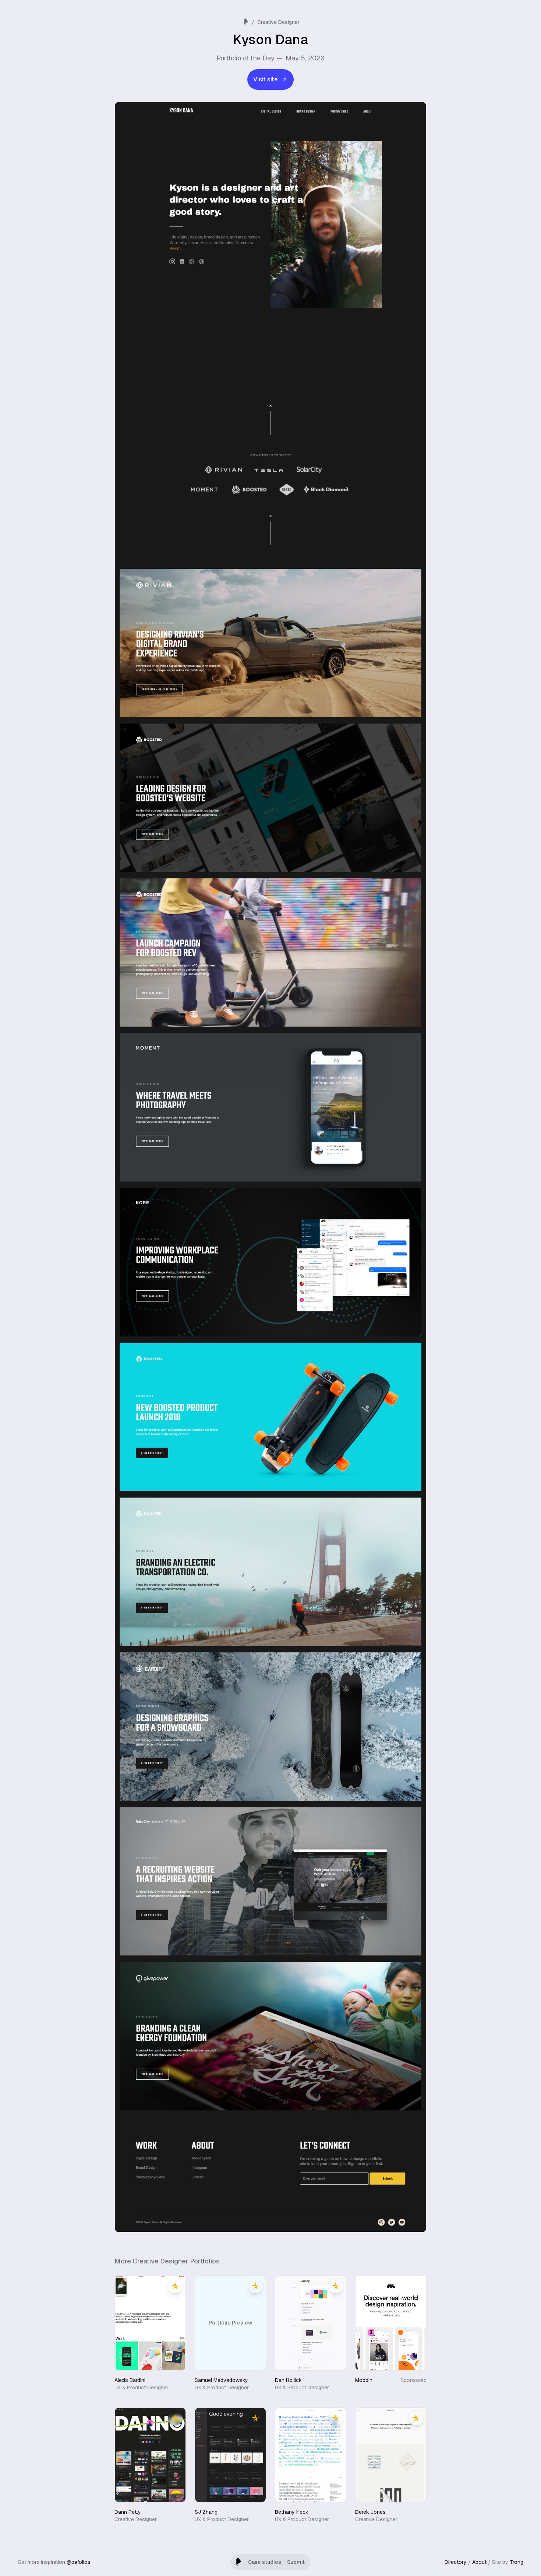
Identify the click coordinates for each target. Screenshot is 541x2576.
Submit (296, 2562)
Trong (517, 2562)
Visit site (265, 79)
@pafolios (79, 2562)
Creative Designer (278, 22)
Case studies (265, 2562)
